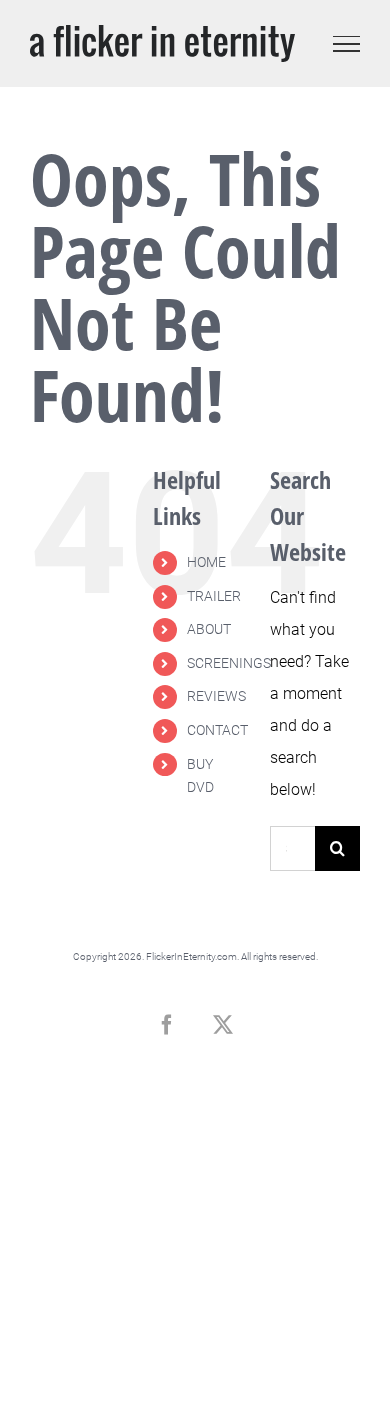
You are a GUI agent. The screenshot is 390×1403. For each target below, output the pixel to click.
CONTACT (217, 730)
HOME (206, 562)
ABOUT (209, 629)
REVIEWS (216, 696)
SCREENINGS (229, 663)
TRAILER (214, 596)
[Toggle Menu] (347, 44)
